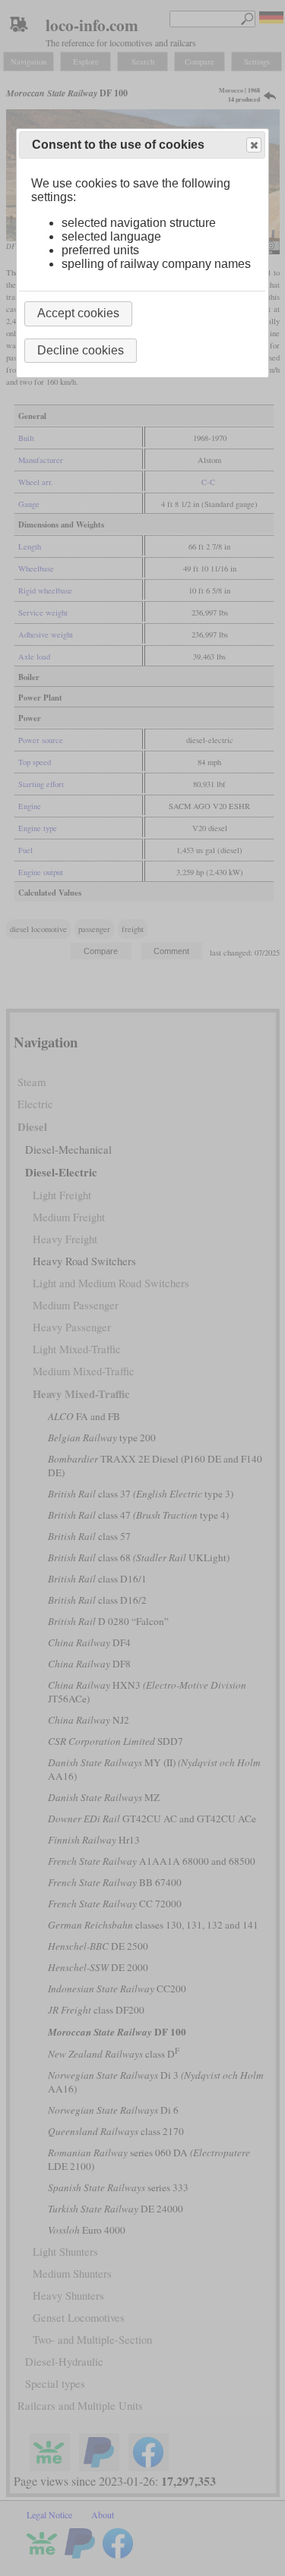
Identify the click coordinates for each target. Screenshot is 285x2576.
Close (254, 145)
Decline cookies (81, 350)
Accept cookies (78, 313)
